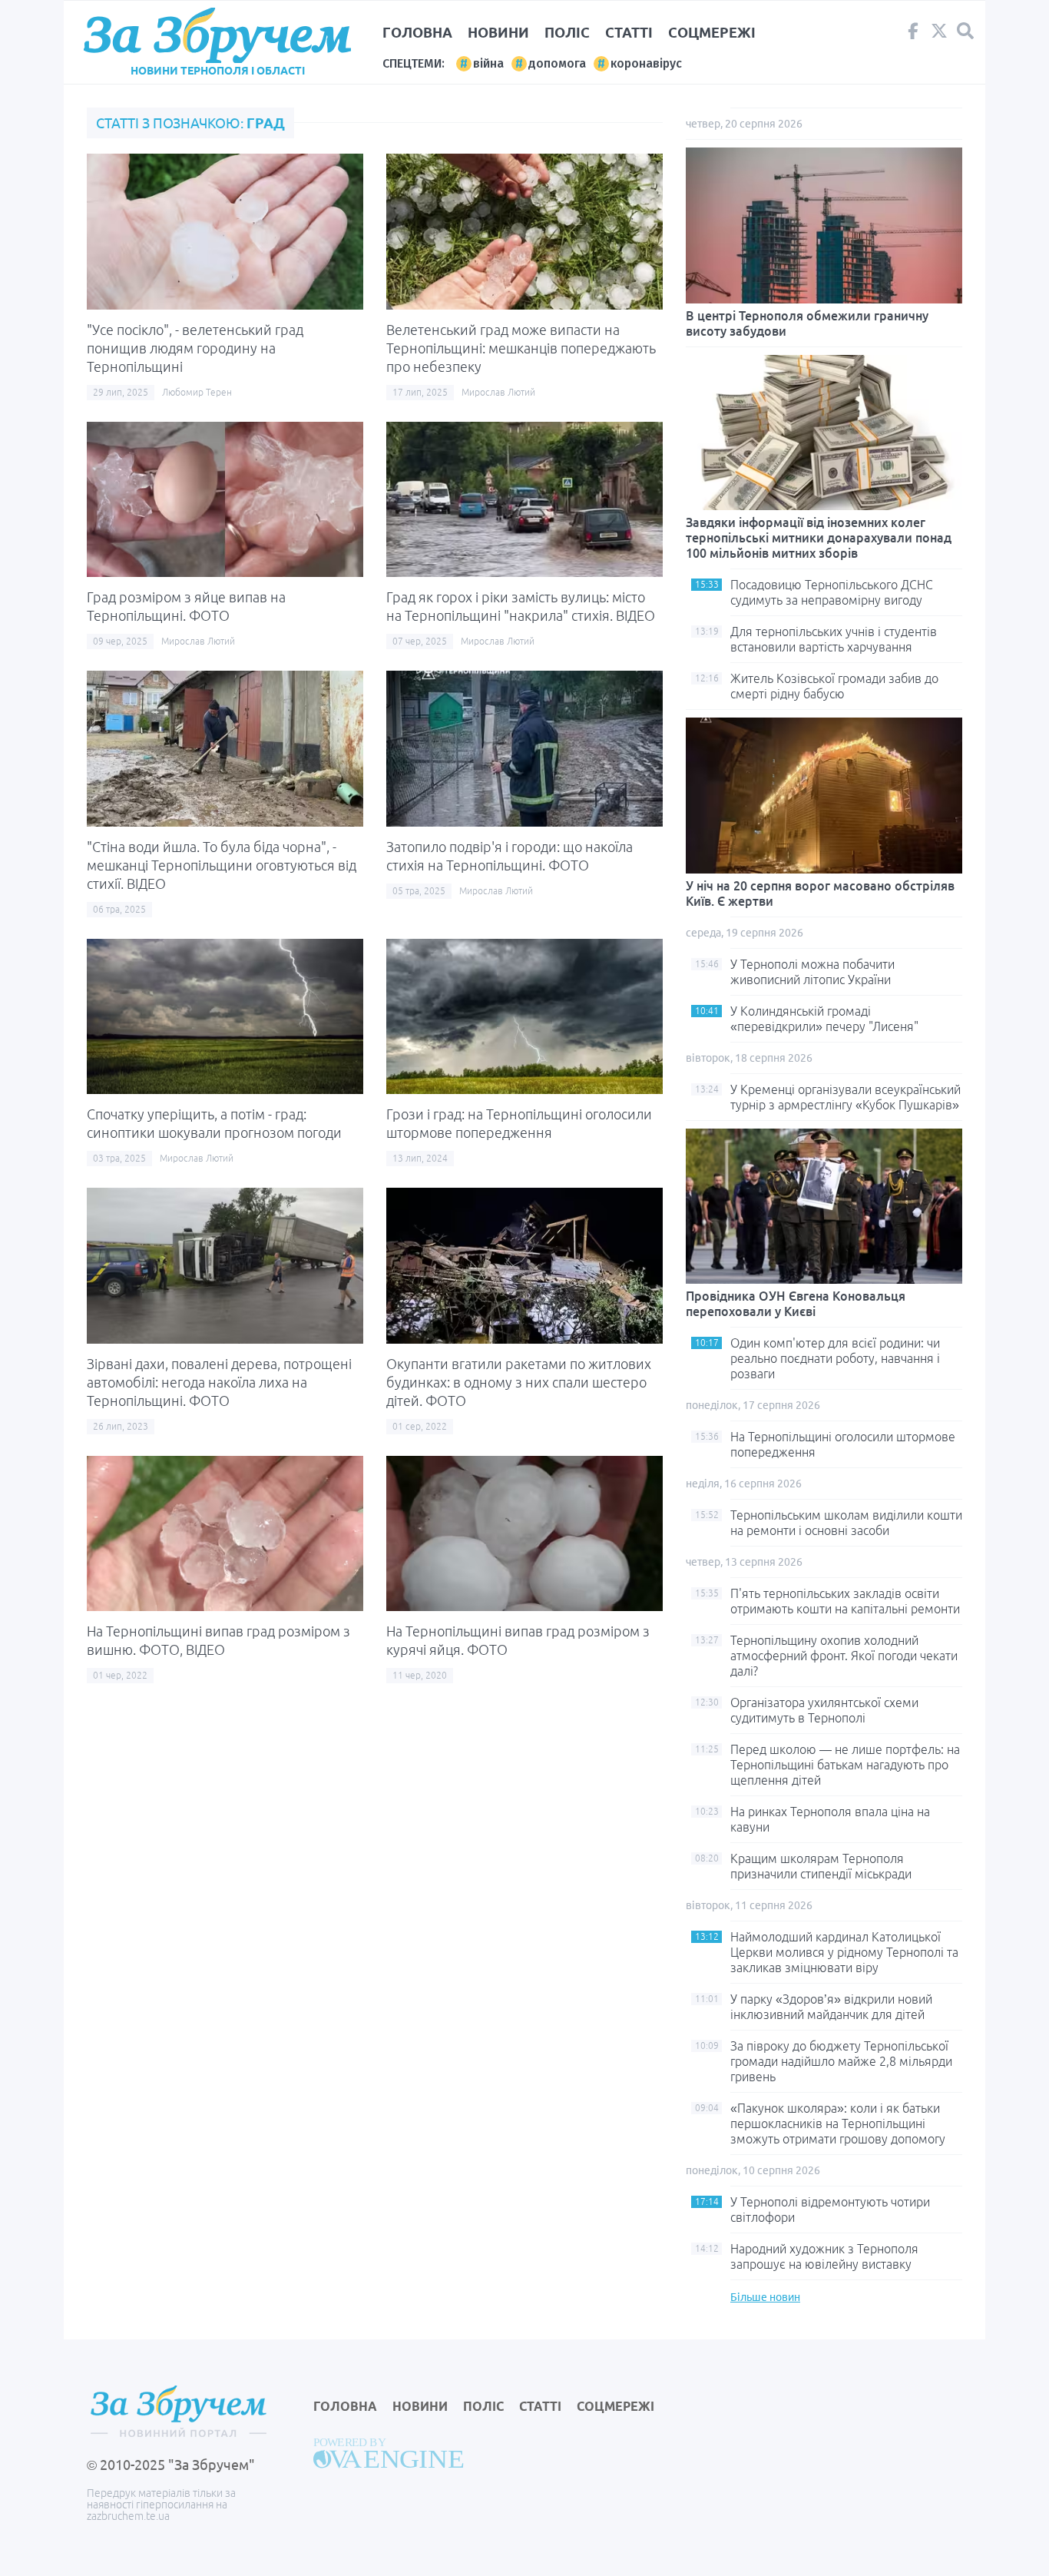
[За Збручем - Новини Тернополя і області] (217, 36)
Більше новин (765, 2297)
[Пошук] (965, 31)
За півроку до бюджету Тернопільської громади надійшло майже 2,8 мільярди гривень (841, 2061)
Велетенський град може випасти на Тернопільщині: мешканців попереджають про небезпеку (521, 348)
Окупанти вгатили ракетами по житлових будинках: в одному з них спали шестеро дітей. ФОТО (519, 1382)
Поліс (567, 32)
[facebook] (913, 35)
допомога (557, 63)
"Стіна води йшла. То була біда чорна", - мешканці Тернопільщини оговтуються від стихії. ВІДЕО (222, 865)
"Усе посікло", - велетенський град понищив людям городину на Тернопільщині (195, 348)
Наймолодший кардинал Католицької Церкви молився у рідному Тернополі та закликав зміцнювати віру (844, 1952)
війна (488, 63)
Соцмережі (712, 32)
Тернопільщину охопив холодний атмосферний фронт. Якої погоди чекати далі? (844, 1656)
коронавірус (646, 63)
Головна (417, 32)
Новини (498, 32)
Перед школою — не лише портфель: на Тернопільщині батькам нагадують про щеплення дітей (845, 1765)
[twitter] (939, 35)
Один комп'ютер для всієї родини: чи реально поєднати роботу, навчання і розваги (835, 1358)
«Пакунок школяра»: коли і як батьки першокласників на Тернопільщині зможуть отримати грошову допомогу (838, 2123)
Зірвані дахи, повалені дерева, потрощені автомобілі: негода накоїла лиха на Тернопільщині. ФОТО (219, 1382)
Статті (629, 32)
